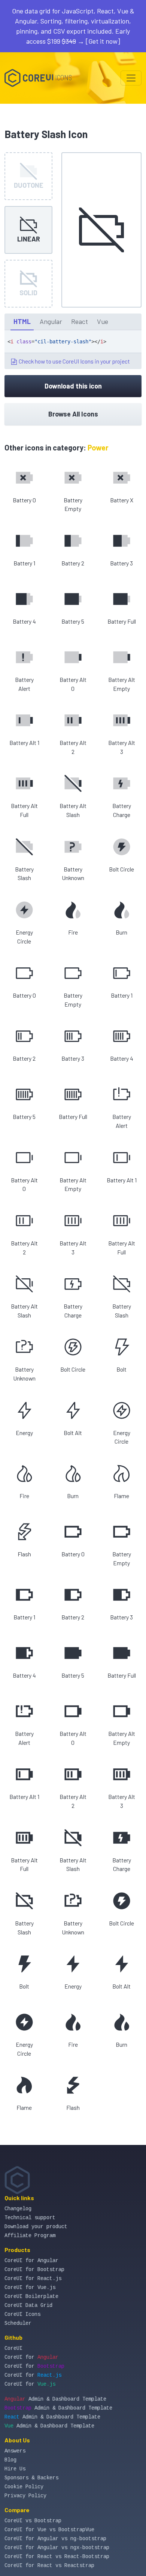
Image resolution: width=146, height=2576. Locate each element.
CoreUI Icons (22, 2314)
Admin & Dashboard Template (55, 2399)
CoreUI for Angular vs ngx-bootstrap (57, 2548)
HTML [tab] (22, 321)
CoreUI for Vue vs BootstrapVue (49, 2530)
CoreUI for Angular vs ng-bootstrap (55, 2539)
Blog (10, 2460)
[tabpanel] (73, 350)
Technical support (30, 2218)
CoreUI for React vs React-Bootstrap (57, 2557)
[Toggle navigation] (131, 78)
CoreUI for (31, 2357)
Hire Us (15, 2469)
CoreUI (13, 2348)
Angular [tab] (51, 321)
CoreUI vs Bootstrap (33, 2521)
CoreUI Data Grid (28, 2305)
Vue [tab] (103, 321)
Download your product (36, 2227)
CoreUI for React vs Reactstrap (49, 2566)
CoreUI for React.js (33, 2279)
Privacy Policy (25, 2496)
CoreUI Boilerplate (31, 2296)
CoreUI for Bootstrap (34, 2270)
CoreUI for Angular (31, 2261)
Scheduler (18, 2323)
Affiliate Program (30, 2236)
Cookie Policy (24, 2487)
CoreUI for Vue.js (30, 2287)
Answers (15, 2451)
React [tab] (80, 321)
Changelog (18, 2209)
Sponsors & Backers (31, 2478)
